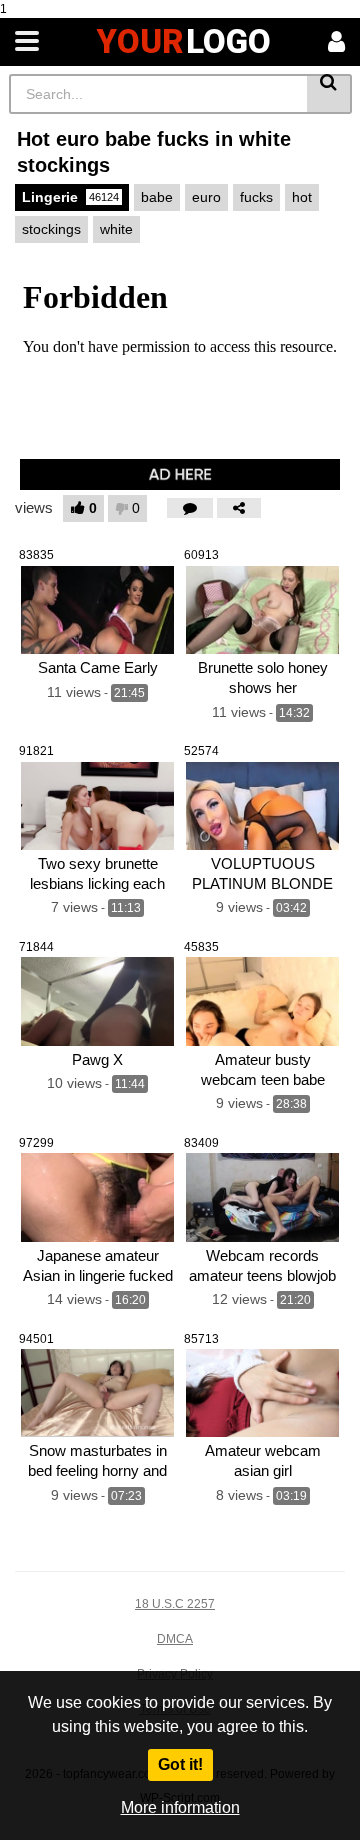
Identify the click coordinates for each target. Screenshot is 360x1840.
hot (302, 197)
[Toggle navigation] (27, 42)
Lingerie (70, 197)
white (116, 229)
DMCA (175, 1639)
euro (206, 197)
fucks (256, 197)
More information (180, 1807)
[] (329, 94)
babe (157, 197)
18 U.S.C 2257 (175, 1604)
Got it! (180, 1764)
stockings (51, 229)
